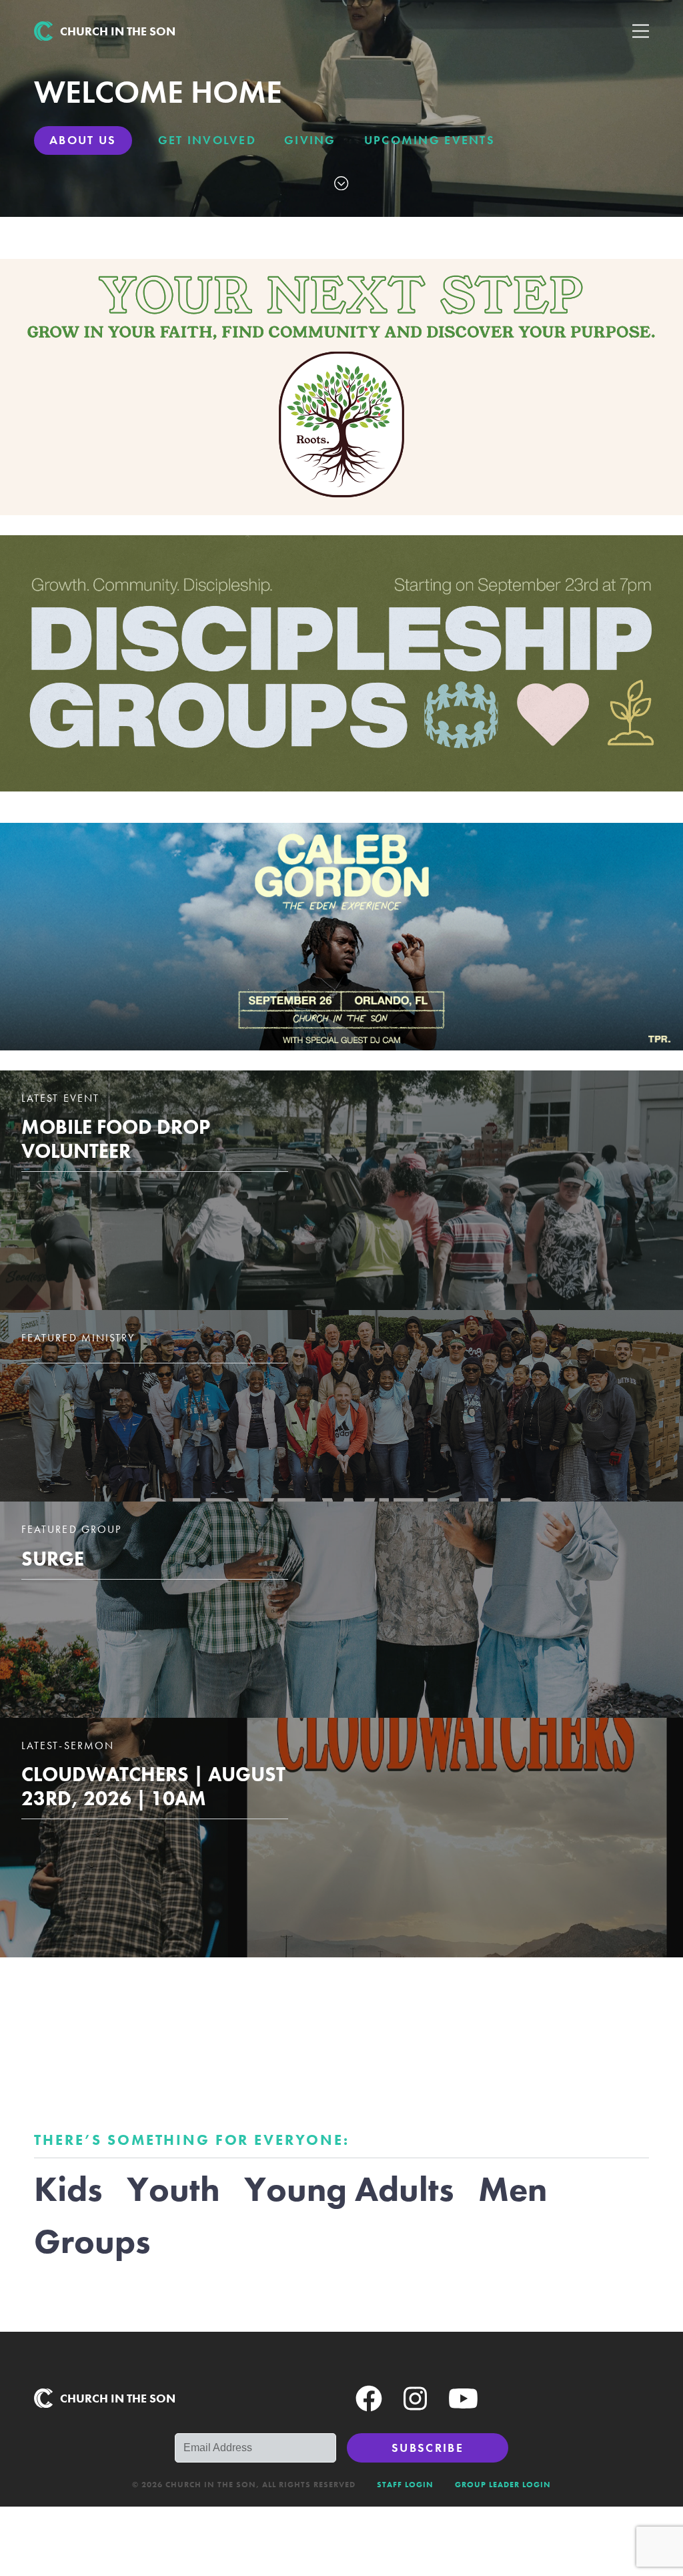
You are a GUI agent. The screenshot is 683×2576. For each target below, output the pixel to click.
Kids (68, 2189)
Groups (92, 2241)
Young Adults (349, 2189)
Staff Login (405, 2485)
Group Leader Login (503, 2485)
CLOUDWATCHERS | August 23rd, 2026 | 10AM (153, 1787)
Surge (53, 1559)
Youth (173, 2189)
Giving (310, 140)
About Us (83, 140)
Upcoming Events (430, 140)
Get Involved (207, 140)
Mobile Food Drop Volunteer (116, 1139)
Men (513, 2189)
